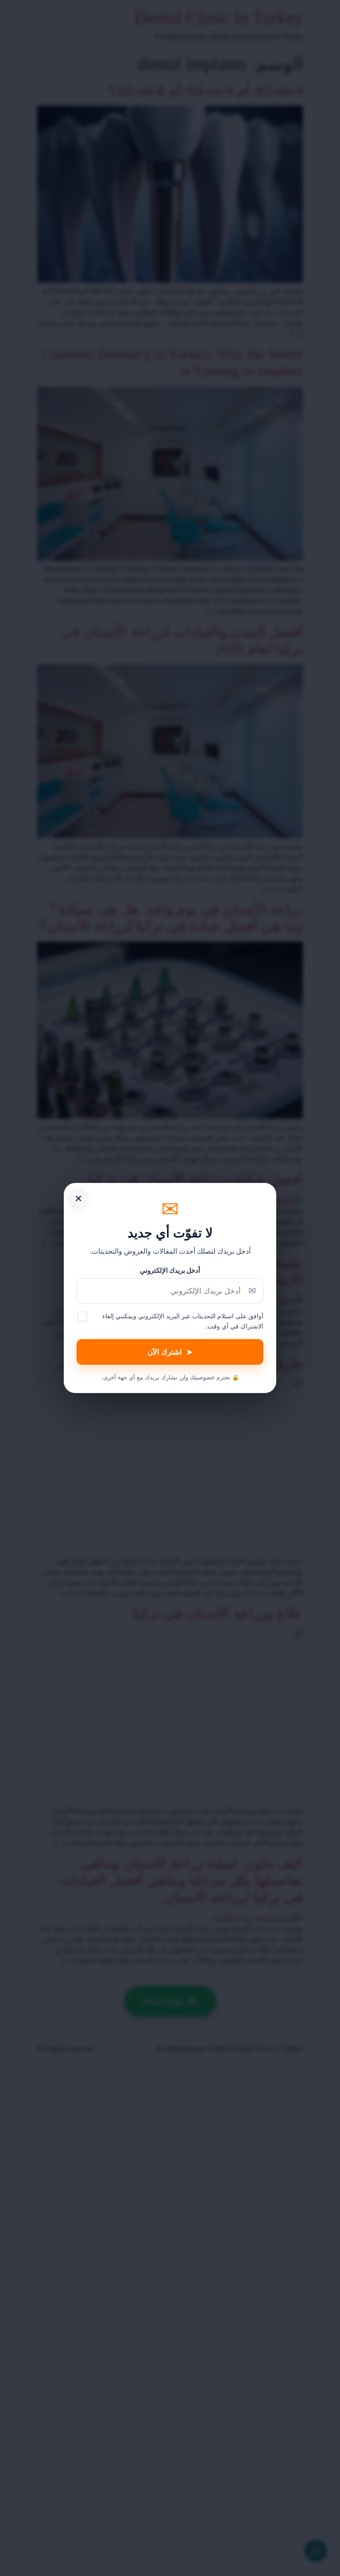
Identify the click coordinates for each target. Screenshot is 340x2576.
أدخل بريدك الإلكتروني (170, 1270)
